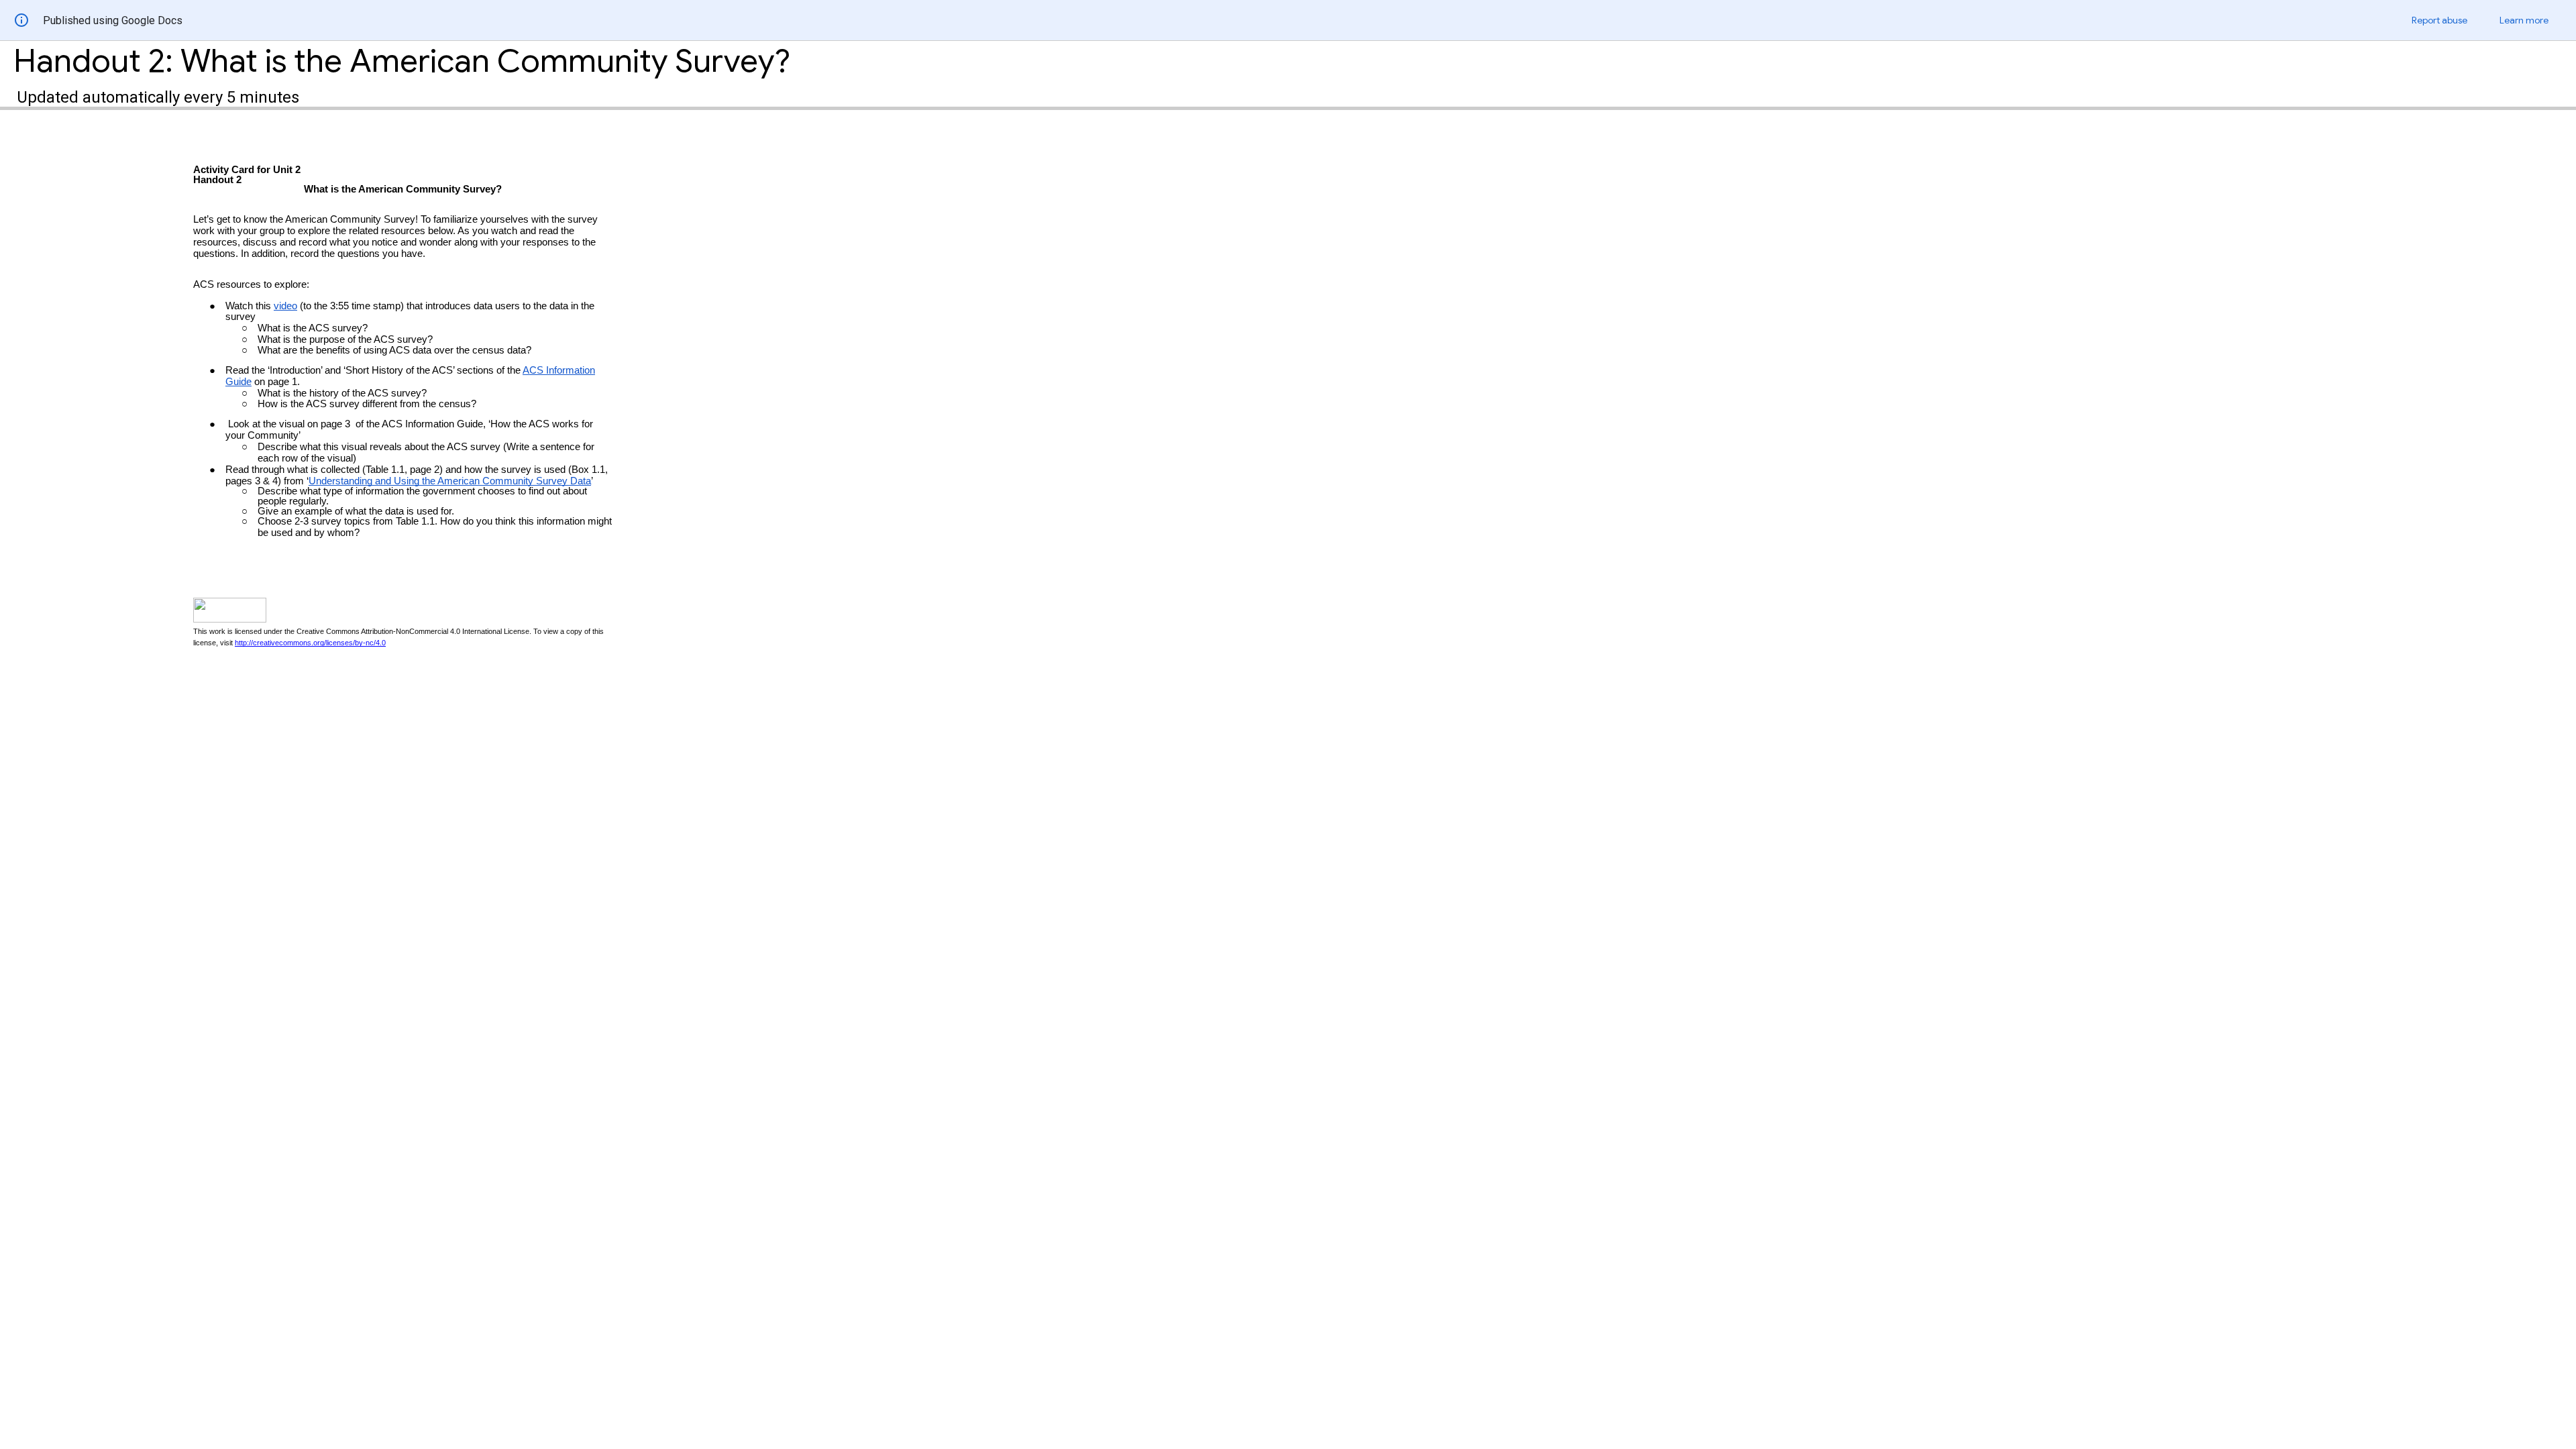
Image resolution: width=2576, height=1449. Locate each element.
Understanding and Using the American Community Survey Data (450, 481)
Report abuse (2439, 20)
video (285, 306)
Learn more (2524, 20)
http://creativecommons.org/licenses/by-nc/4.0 (310, 643)
